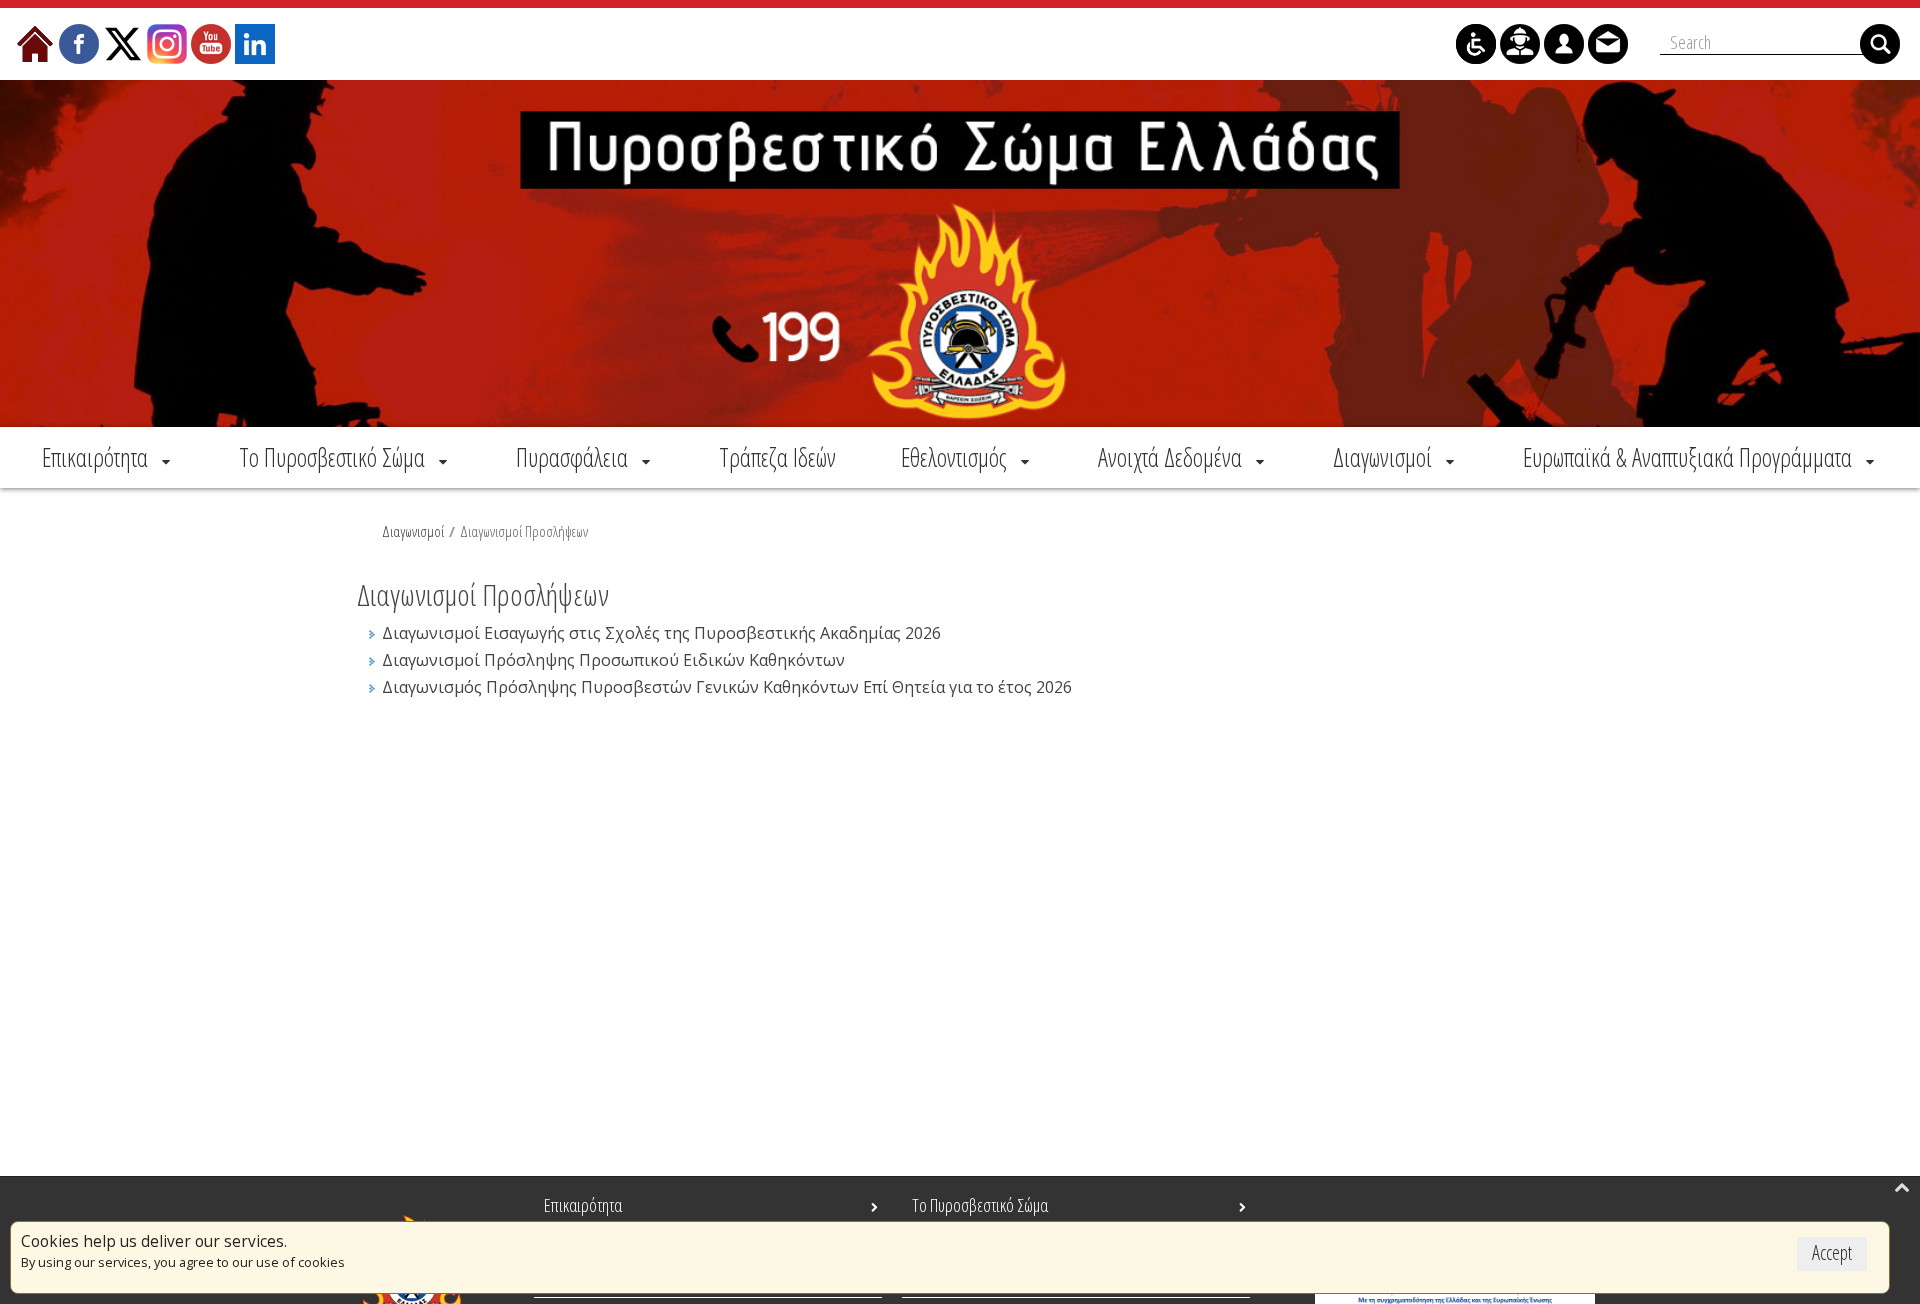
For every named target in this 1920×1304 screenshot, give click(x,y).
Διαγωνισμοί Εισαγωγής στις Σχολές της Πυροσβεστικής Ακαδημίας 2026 (661, 633)
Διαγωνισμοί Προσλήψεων (524, 531)
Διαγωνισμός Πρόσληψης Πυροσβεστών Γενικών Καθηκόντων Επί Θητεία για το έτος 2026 (727, 687)
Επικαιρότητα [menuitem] (583, 1205)
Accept (1832, 1252)
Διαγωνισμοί (413, 531)
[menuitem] (108, 457)
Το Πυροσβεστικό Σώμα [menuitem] (980, 1205)
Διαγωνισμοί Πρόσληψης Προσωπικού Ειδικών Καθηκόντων (613, 660)
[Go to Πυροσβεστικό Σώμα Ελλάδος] (960, 253)
